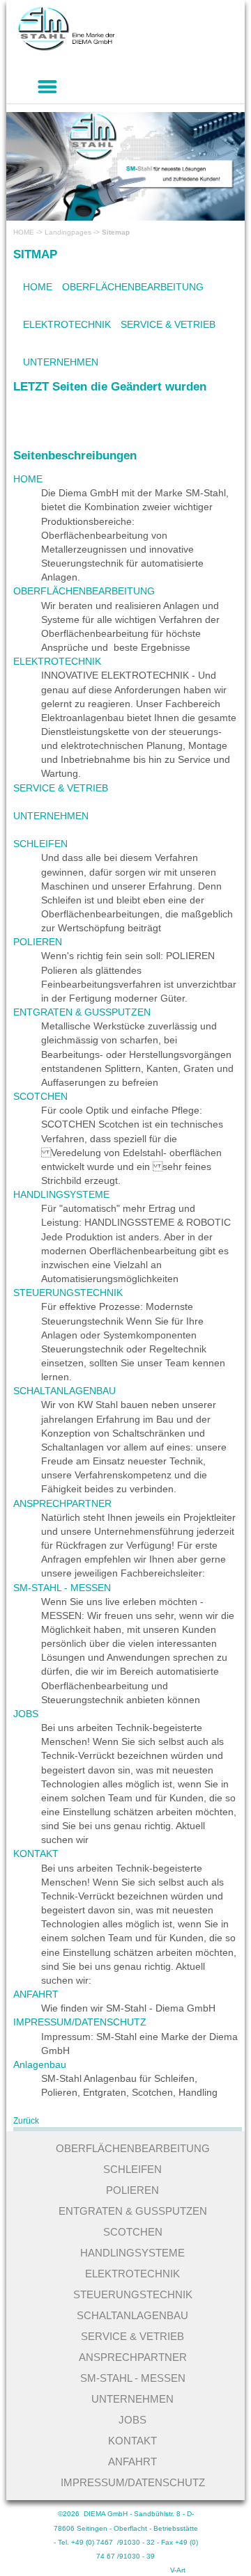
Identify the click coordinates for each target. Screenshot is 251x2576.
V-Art (178, 2570)
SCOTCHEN (40, 1096)
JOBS (45, 97)
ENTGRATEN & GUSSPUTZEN (82, 1012)
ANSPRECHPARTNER (180, 97)
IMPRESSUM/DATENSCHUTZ (99, 203)
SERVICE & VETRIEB (168, 324)
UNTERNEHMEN (61, 362)
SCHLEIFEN (40, 844)
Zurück (26, 2121)
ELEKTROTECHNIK (67, 324)
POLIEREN (38, 942)
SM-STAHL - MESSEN (179, 133)
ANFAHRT (55, 168)
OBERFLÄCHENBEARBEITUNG (133, 287)
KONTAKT (55, 133)
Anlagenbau (40, 2064)
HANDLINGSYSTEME (120, 237)
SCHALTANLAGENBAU (64, 1391)
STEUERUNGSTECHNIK (68, 1293)
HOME (24, 232)
